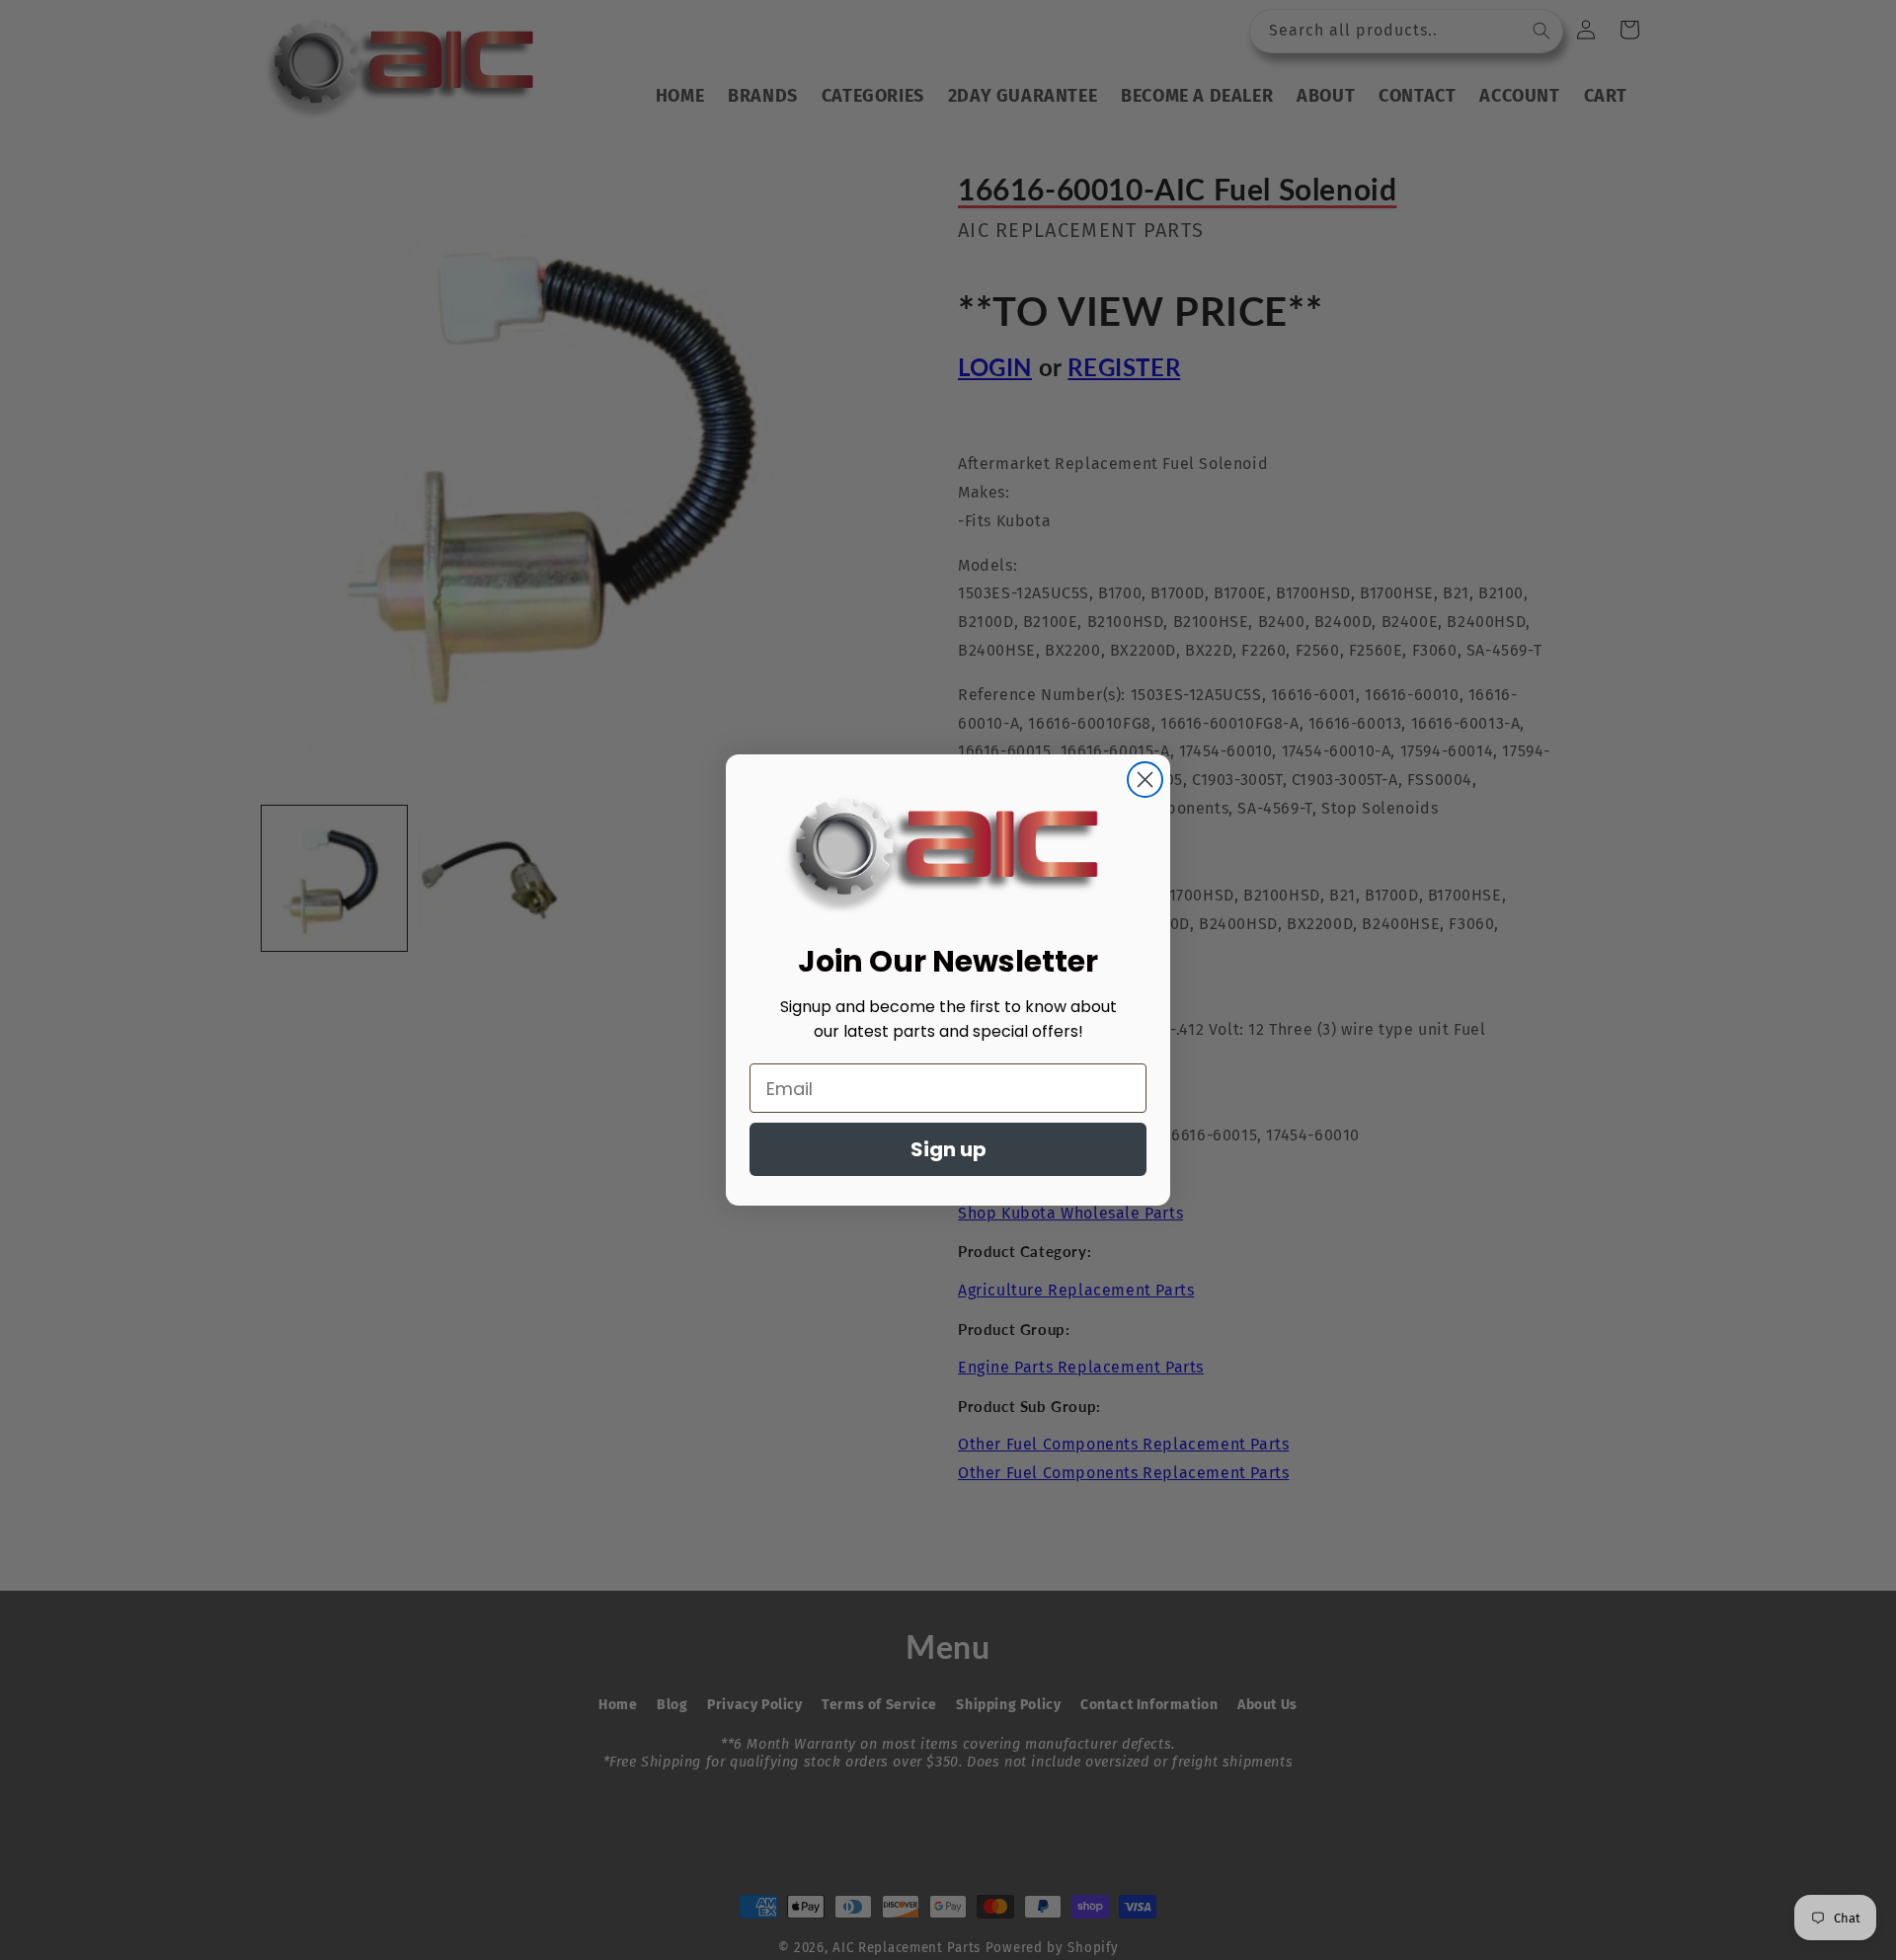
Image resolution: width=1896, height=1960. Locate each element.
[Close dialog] (1145, 780)
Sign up (948, 1149)
